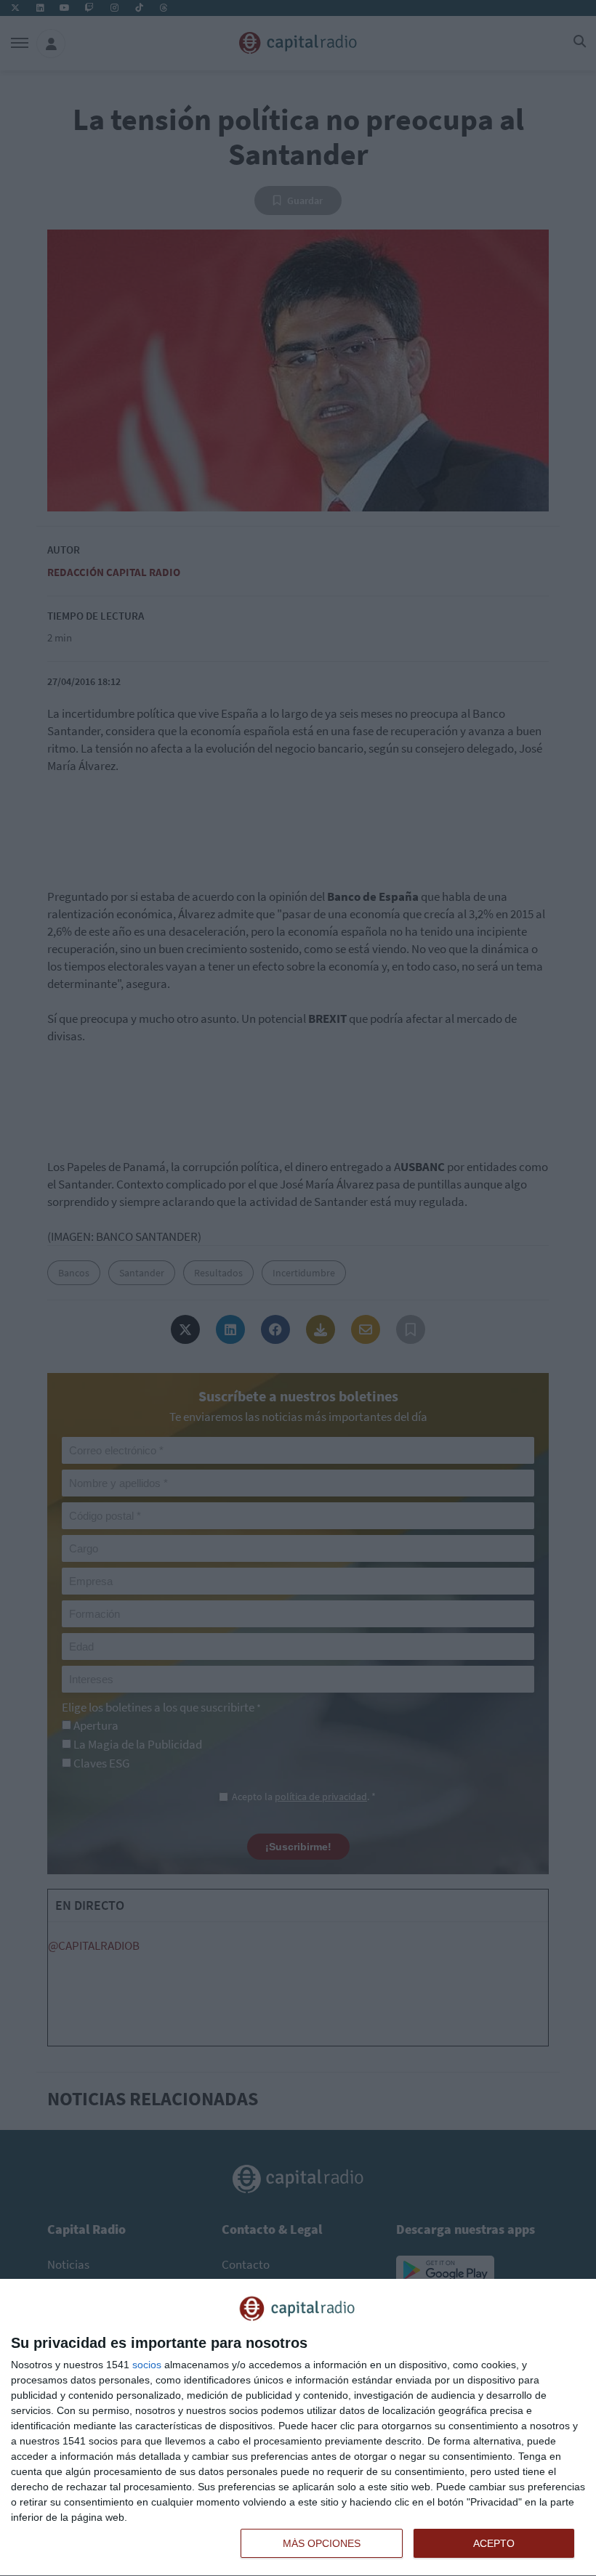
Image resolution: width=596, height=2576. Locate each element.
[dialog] (298, 2428)
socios (147, 2365)
